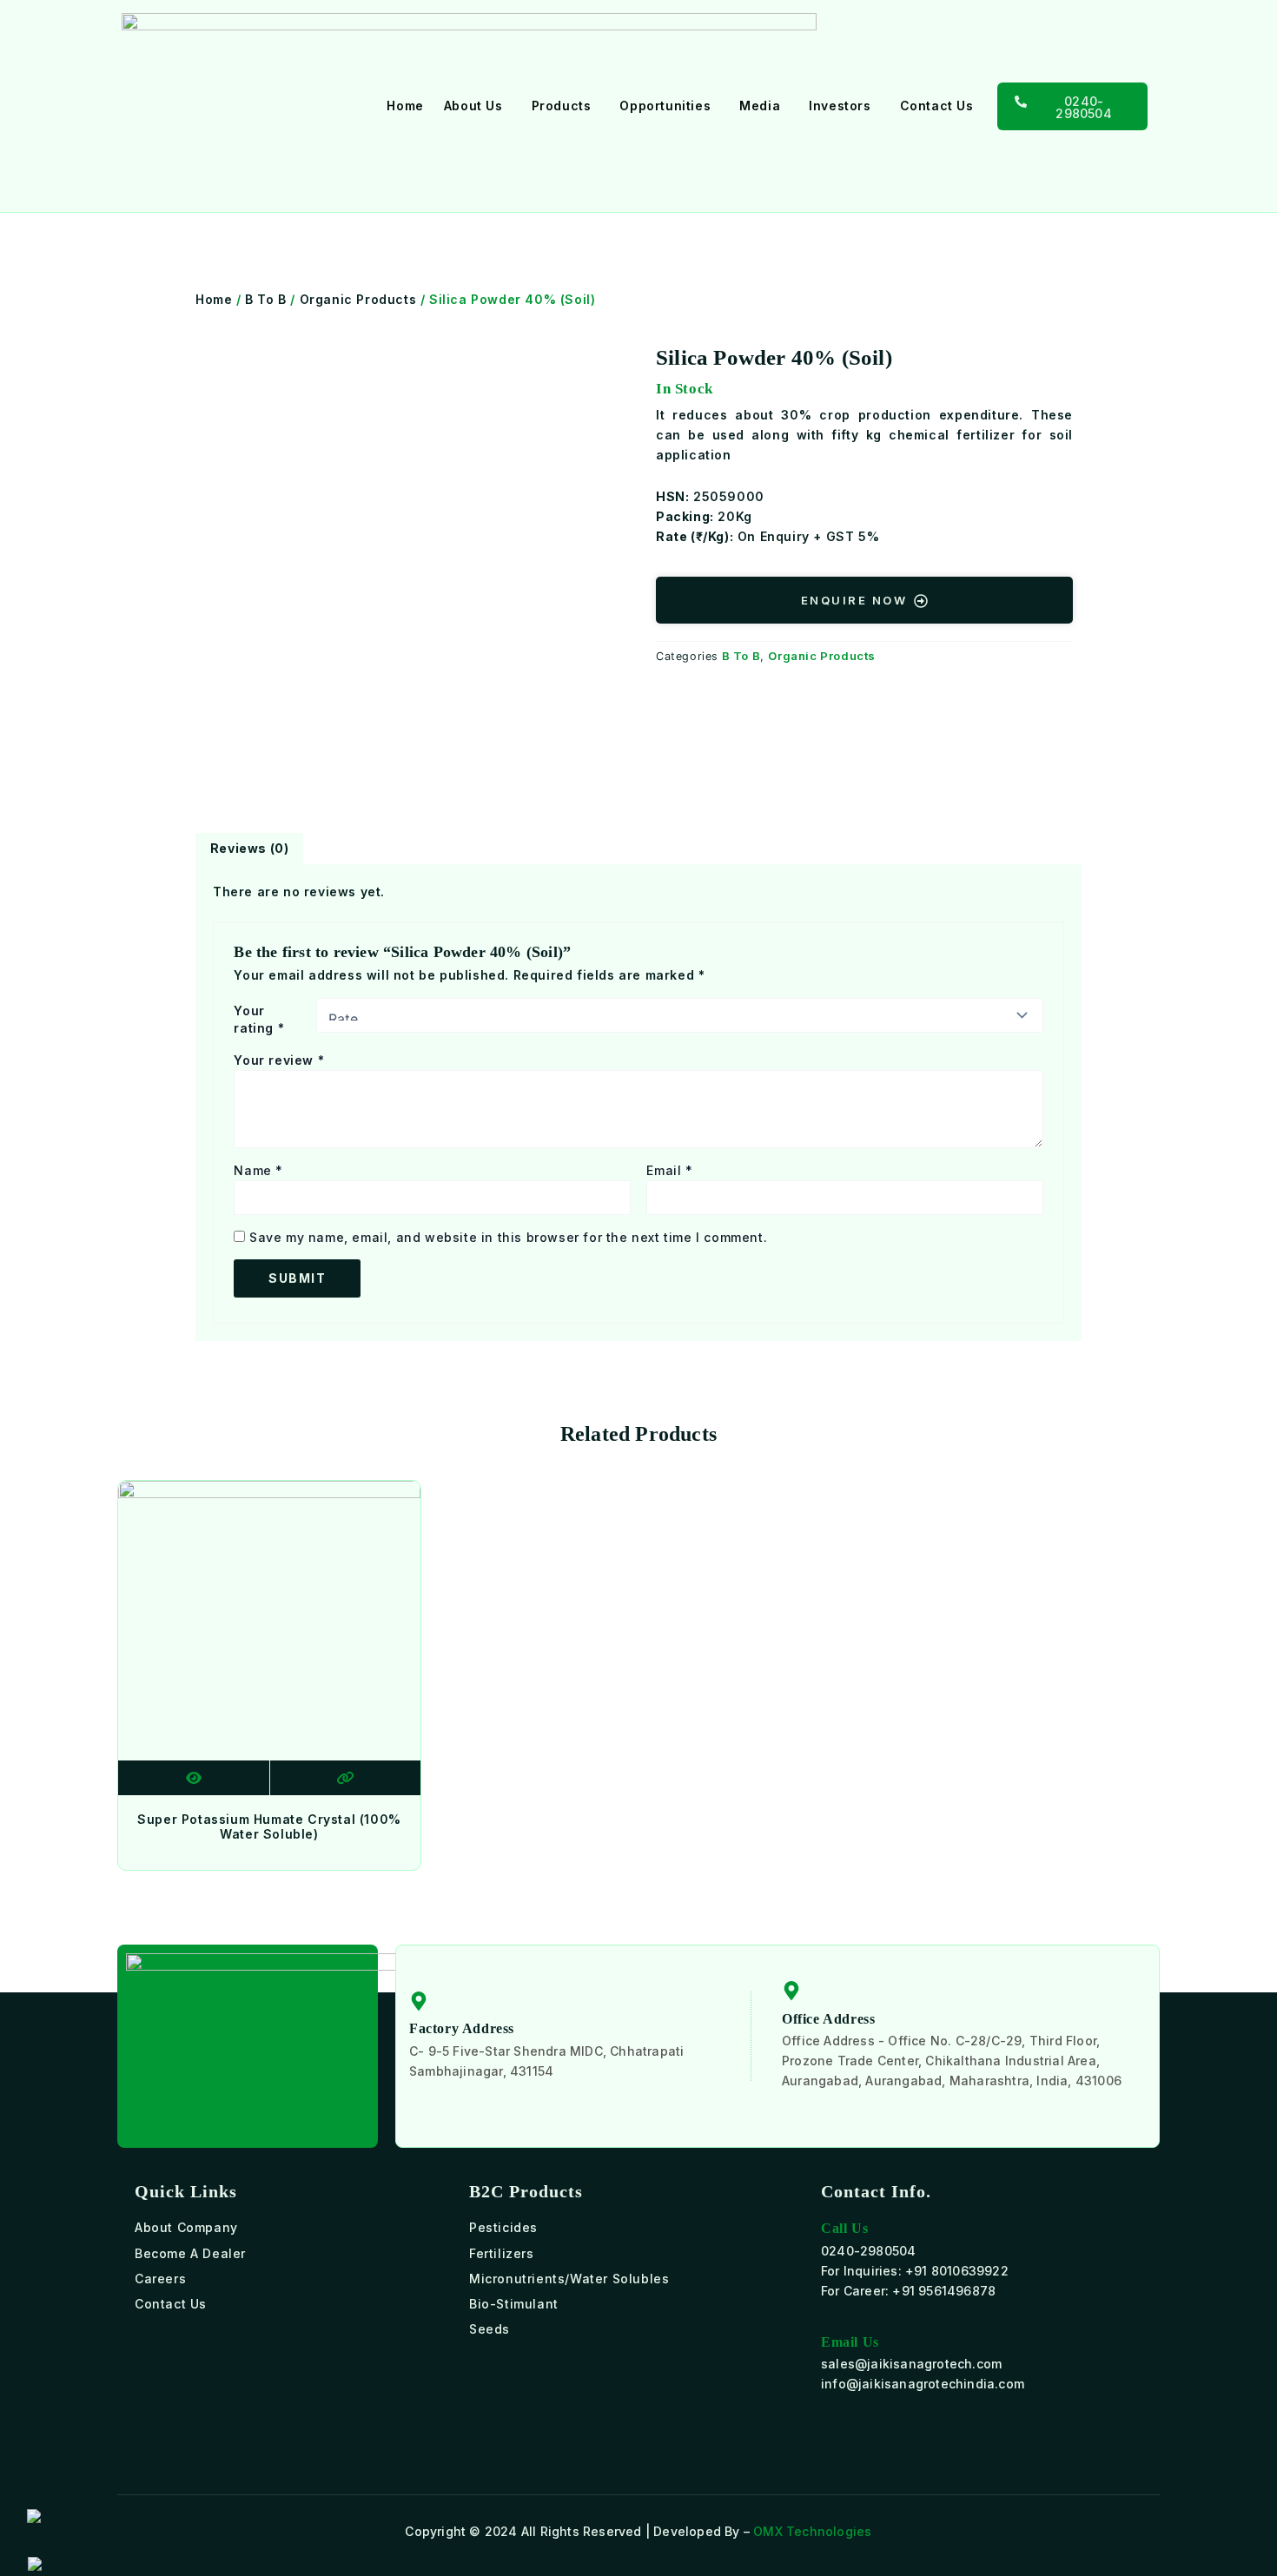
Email (669, 1170)
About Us (473, 106)
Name (258, 1170)
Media (760, 106)
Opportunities (665, 106)
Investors (840, 106)
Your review (279, 1060)
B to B (266, 299)
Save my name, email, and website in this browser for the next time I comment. (508, 1237)
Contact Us (937, 106)
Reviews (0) (250, 848)
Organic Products (358, 299)
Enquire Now (854, 599)
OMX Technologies (812, 2531)
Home (405, 106)
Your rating (259, 1019)
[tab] (249, 849)
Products (562, 106)
